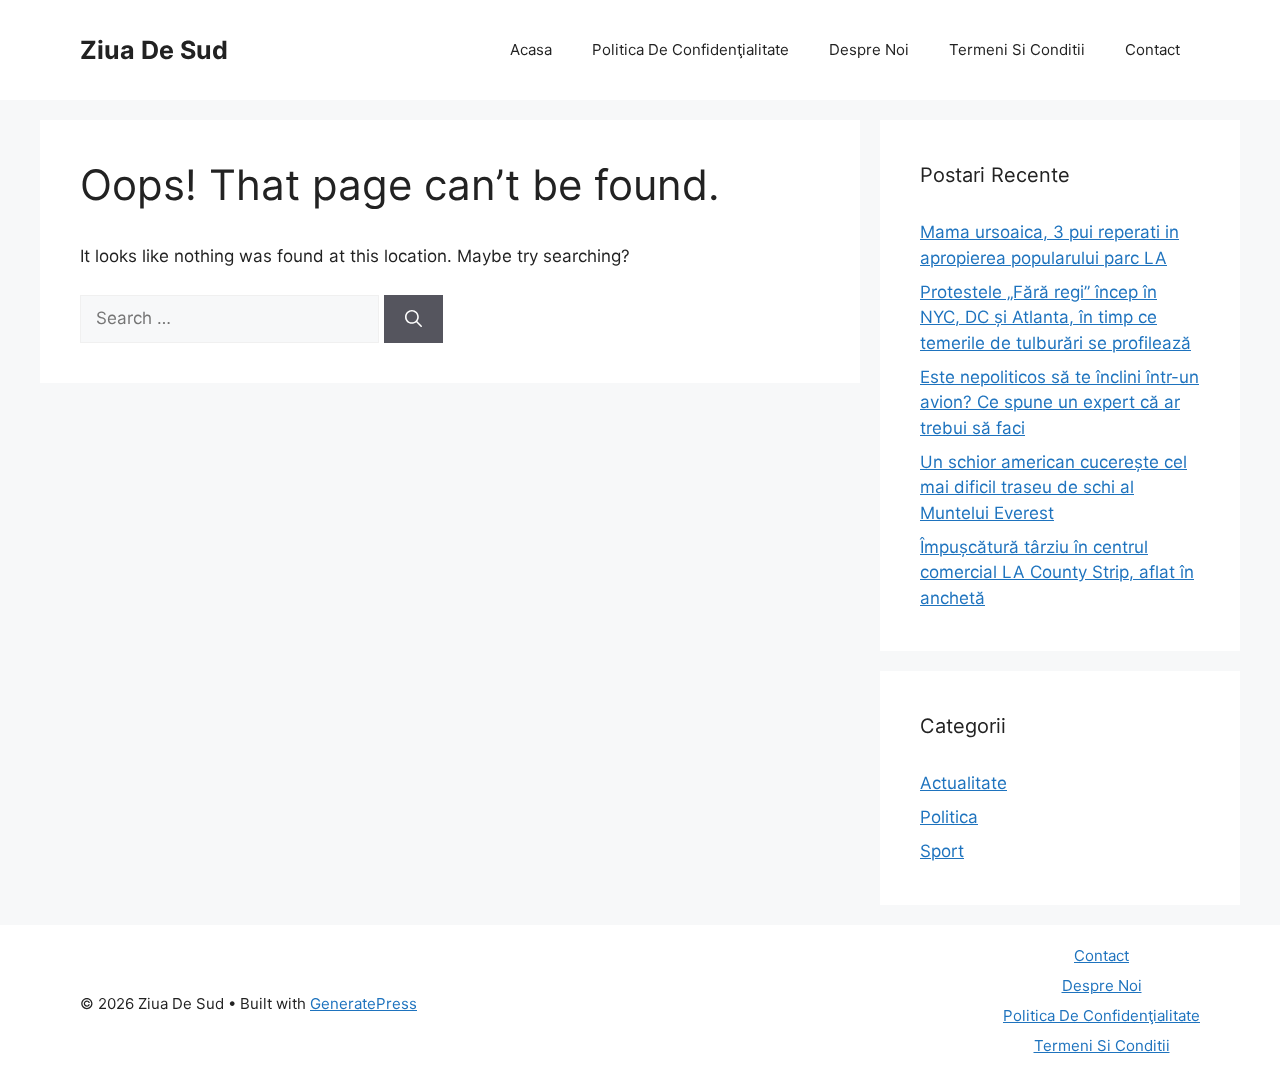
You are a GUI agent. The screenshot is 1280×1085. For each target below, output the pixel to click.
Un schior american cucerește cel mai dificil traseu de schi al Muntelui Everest (1053, 487)
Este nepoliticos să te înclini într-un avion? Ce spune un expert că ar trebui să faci (1059, 402)
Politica (949, 817)
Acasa (531, 49)
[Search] (413, 319)
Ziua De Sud (154, 50)
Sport (942, 851)
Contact (1152, 49)
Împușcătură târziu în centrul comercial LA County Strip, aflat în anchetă (1057, 572)
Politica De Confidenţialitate (690, 49)
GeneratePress (363, 1003)
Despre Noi (869, 49)
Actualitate (963, 783)
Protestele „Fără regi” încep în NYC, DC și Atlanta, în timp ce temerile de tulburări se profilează (1055, 317)
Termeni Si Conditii (1017, 49)
